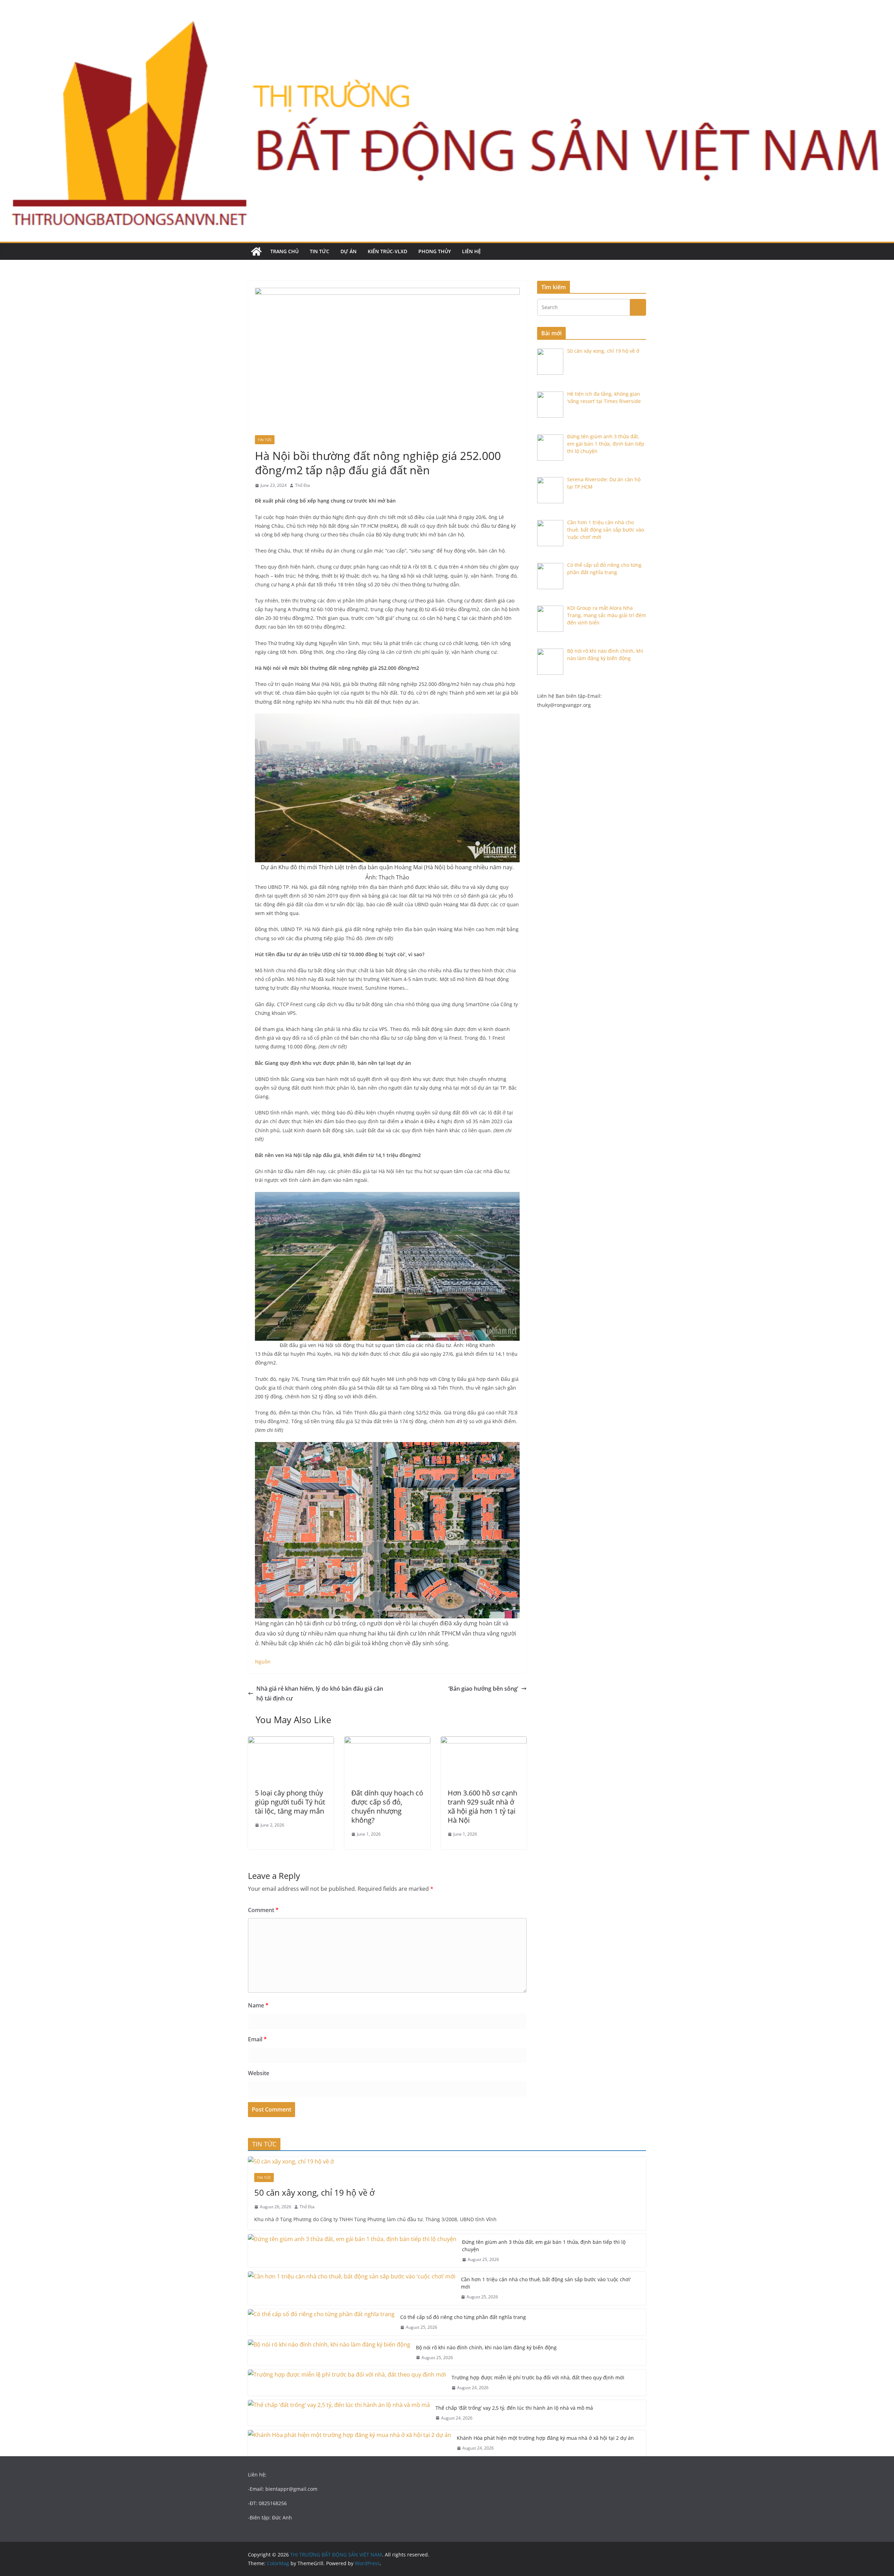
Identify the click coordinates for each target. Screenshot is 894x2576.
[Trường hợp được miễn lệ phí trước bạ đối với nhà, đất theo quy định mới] (347, 2383)
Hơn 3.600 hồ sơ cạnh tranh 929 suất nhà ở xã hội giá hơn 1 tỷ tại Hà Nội (482, 1806)
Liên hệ (471, 251)
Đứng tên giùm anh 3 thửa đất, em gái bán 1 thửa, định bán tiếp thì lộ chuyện (544, 2246)
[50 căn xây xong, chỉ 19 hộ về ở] (447, 2162)
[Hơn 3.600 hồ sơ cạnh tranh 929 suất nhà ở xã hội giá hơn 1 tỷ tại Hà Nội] (484, 1741)
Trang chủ (284, 251)
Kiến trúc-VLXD (387, 251)
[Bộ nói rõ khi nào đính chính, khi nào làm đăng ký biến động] (329, 2353)
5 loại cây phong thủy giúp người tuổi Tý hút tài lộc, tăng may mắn (290, 1802)
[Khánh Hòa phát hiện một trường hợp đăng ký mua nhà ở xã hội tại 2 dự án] (350, 2443)
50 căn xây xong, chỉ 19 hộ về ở (314, 2192)
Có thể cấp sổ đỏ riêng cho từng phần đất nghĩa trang (463, 2317)
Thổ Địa (303, 485)
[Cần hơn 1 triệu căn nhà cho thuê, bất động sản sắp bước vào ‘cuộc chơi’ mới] (352, 2288)
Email (257, 2039)
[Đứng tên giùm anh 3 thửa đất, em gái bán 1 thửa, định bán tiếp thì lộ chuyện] (352, 2251)
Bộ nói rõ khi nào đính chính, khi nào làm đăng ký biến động (486, 2347)
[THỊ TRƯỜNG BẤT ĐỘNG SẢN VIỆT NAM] (256, 251)
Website (259, 2073)
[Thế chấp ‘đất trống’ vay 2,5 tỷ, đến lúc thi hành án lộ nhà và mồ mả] (339, 2413)
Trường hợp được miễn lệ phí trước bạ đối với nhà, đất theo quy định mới (538, 2377)
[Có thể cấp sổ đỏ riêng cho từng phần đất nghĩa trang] (321, 2322)
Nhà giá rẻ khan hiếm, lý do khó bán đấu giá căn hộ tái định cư (320, 1694)
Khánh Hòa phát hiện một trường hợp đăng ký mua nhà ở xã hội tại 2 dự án (545, 2438)
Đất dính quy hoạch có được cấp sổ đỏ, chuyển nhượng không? (387, 1806)
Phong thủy (435, 251)
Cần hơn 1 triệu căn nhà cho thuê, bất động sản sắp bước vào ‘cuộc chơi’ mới (546, 2283)
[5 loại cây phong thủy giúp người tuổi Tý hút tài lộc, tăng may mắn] (291, 1741)
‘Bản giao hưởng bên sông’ (483, 1689)
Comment (263, 1910)
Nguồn (263, 1662)
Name (258, 2005)
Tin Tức (320, 251)
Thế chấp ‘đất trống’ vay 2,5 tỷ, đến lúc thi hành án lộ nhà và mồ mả (514, 2408)
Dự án (349, 251)
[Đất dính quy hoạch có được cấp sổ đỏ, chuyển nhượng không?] (387, 1741)
